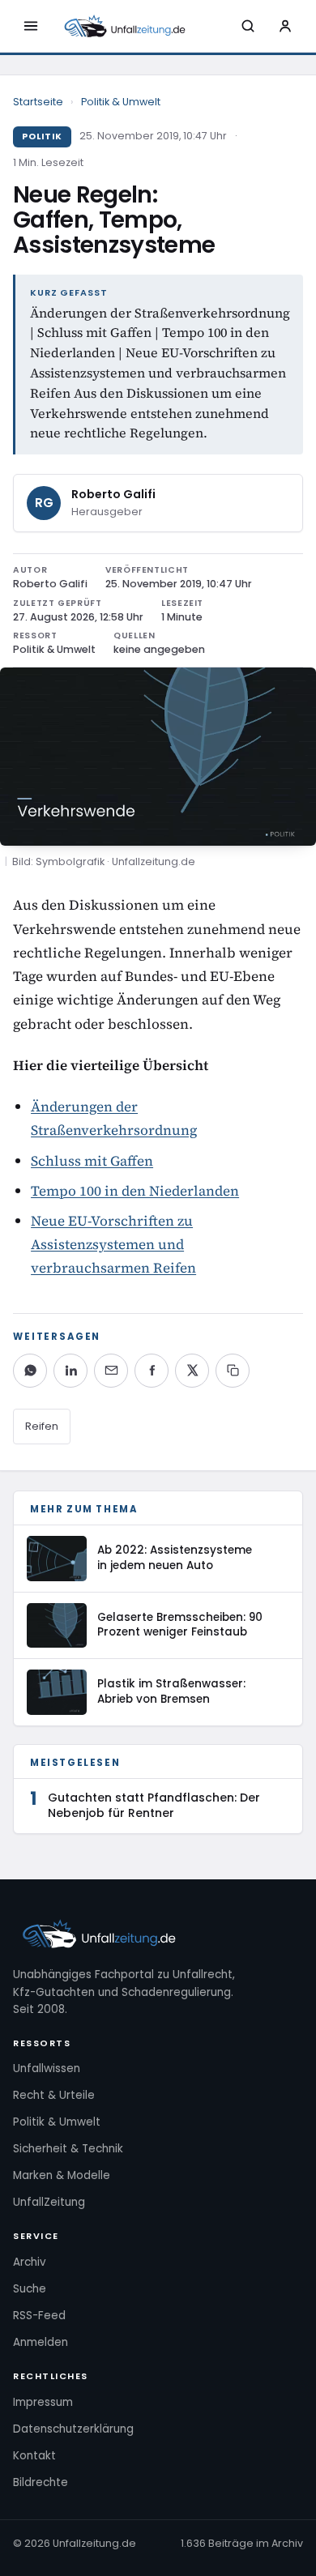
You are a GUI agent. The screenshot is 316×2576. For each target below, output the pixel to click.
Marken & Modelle (62, 2175)
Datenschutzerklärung (73, 2429)
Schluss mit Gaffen (92, 1161)
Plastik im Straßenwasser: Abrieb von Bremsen (171, 1691)
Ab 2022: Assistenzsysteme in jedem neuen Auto (175, 1558)
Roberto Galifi (113, 494)
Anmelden (41, 2342)
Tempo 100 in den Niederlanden (135, 1191)
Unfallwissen (47, 2068)
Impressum (43, 2402)
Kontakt (34, 2456)
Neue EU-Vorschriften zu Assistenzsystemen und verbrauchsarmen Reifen (113, 1244)
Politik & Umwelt (121, 102)
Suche (30, 2289)
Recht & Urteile (54, 2095)
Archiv (30, 2262)
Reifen (42, 1426)
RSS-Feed (39, 2316)
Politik (42, 136)
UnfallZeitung (49, 2202)
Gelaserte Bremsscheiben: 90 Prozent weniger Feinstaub (180, 1625)
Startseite (38, 102)
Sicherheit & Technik (68, 2149)
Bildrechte (41, 2482)
